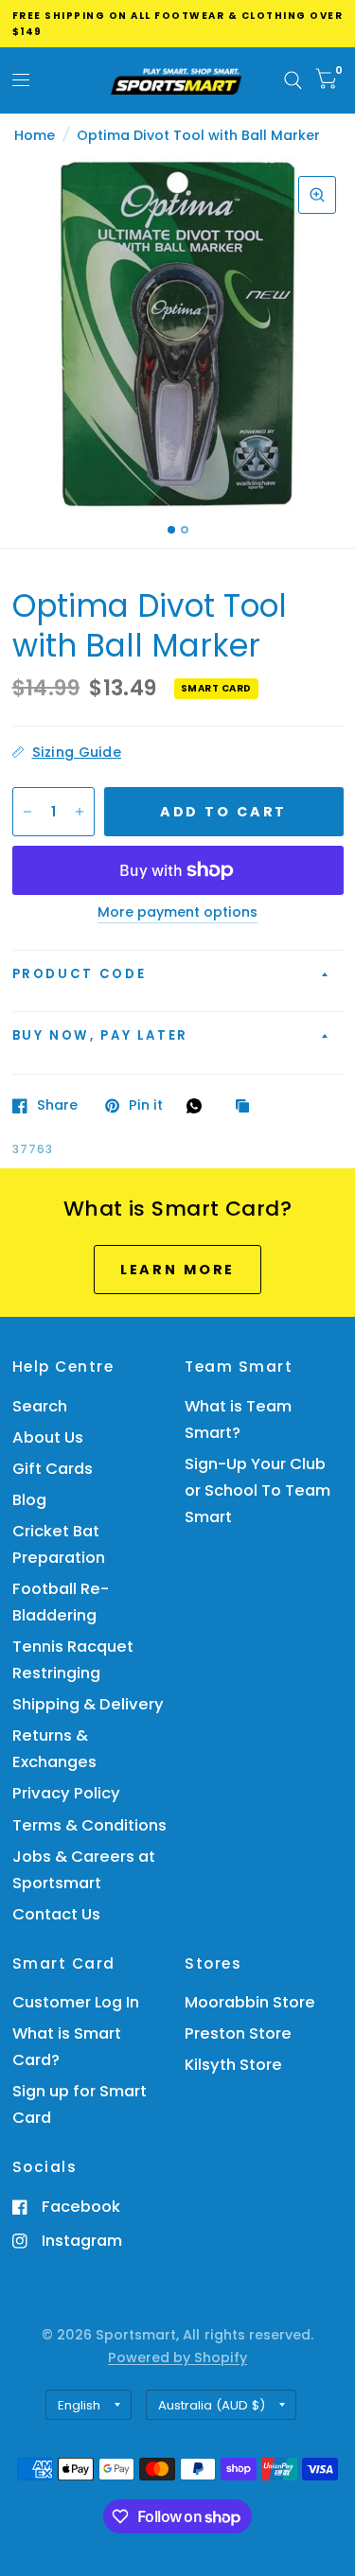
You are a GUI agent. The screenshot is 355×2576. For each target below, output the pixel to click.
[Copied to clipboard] (247, 1107)
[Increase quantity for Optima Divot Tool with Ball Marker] (80, 812)
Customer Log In (76, 2002)
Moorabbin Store (250, 2002)
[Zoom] (317, 195)
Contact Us (56, 1914)
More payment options (177, 913)
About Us (48, 1437)
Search (40, 1406)
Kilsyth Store (233, 2065)
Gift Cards (53, 1469)
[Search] (293, 80)
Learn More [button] (178, 1270)
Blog (29, 1500)
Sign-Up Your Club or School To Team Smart (257, 1490)
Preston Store (238, 2033)
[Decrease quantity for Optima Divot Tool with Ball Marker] (27, 812)
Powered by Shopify (177, 2357)
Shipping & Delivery (88, 1704)
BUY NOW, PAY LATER (101, 1035)
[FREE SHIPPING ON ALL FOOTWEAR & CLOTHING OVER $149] (178, 24)
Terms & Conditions (89, 1825)
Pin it (146, 1106)
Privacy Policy (66, 1793)
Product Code (80, 974)
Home (35, 135)
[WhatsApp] (199, 1106)
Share (57, 1106)
